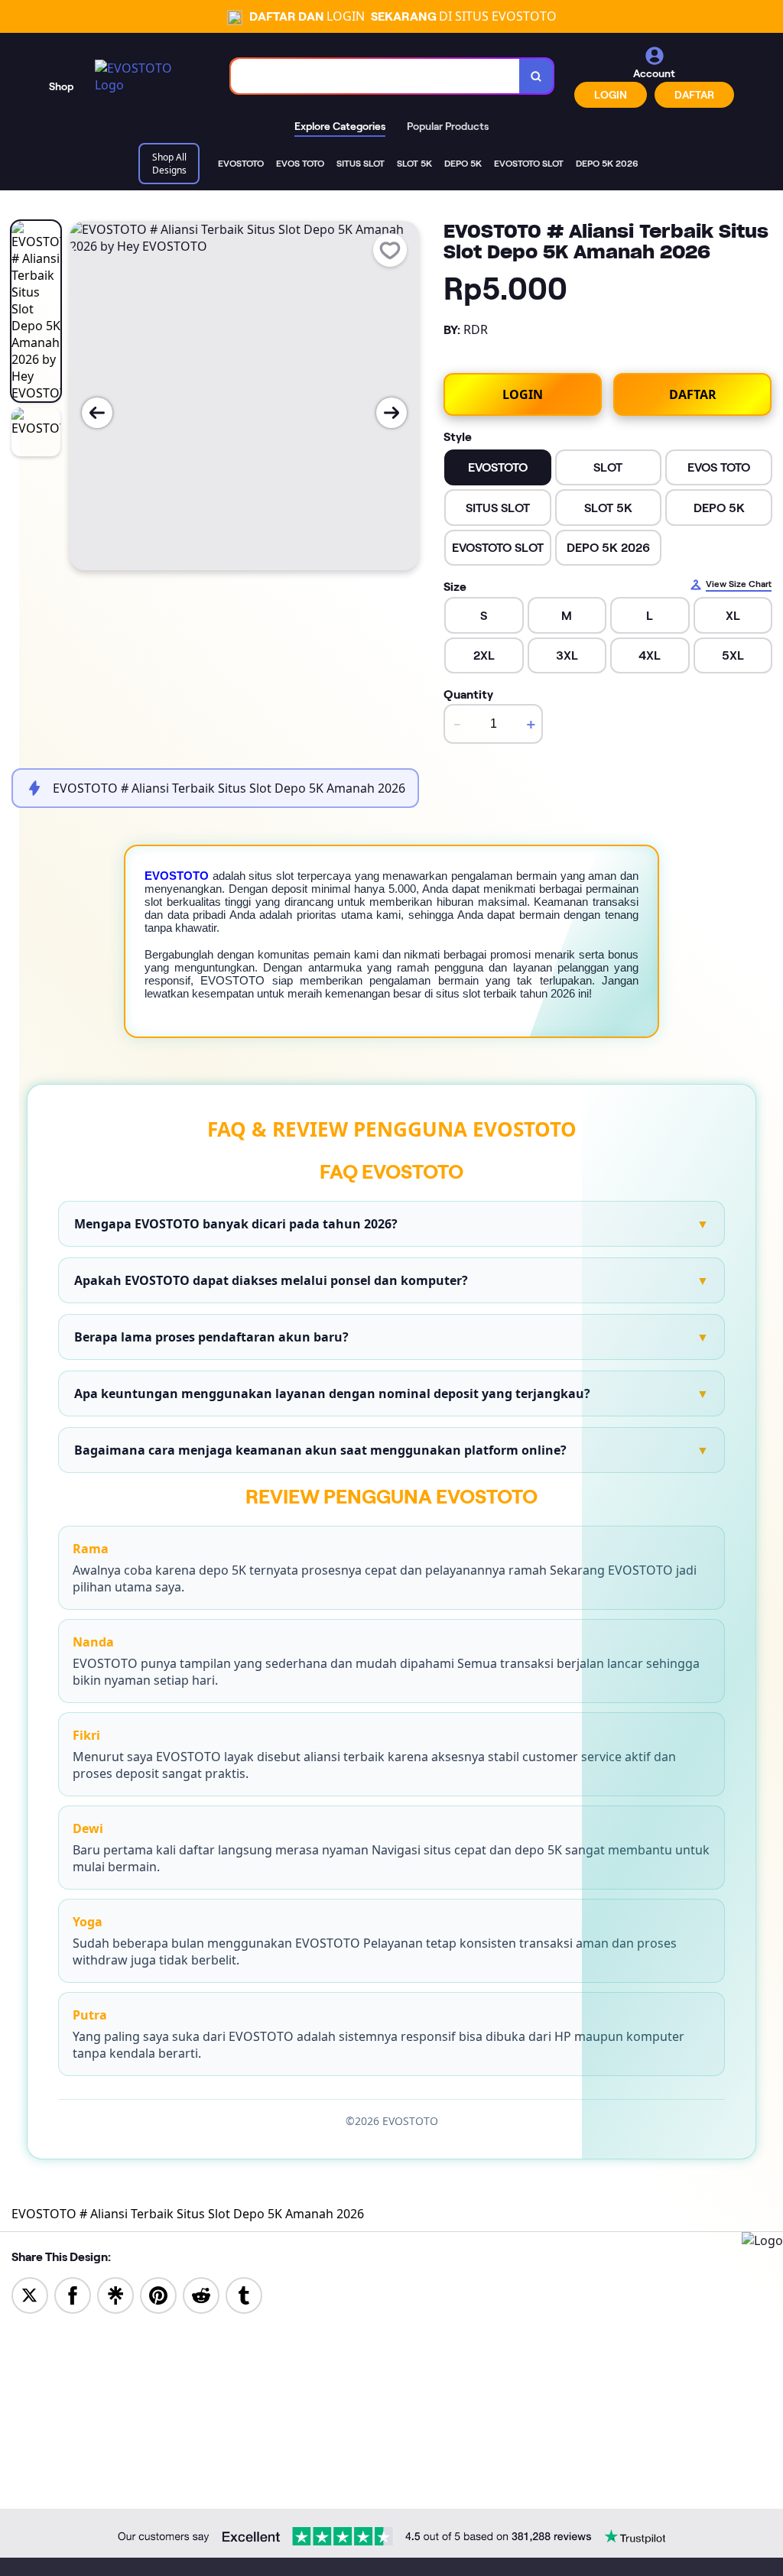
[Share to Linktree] (115, 2294)
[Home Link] (148, 76)
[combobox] (375, 76)
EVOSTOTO (177, 876)
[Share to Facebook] (73, 2294)
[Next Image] (391, 413)
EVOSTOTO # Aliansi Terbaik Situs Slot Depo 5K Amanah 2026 (188, 2214)
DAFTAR (694, 95)
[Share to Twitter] (30, 2294)
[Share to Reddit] (201, 2294)
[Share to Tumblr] (244, 2294)
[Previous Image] (97, 413)
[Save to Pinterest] (158, 2294)
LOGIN (611, 95)
